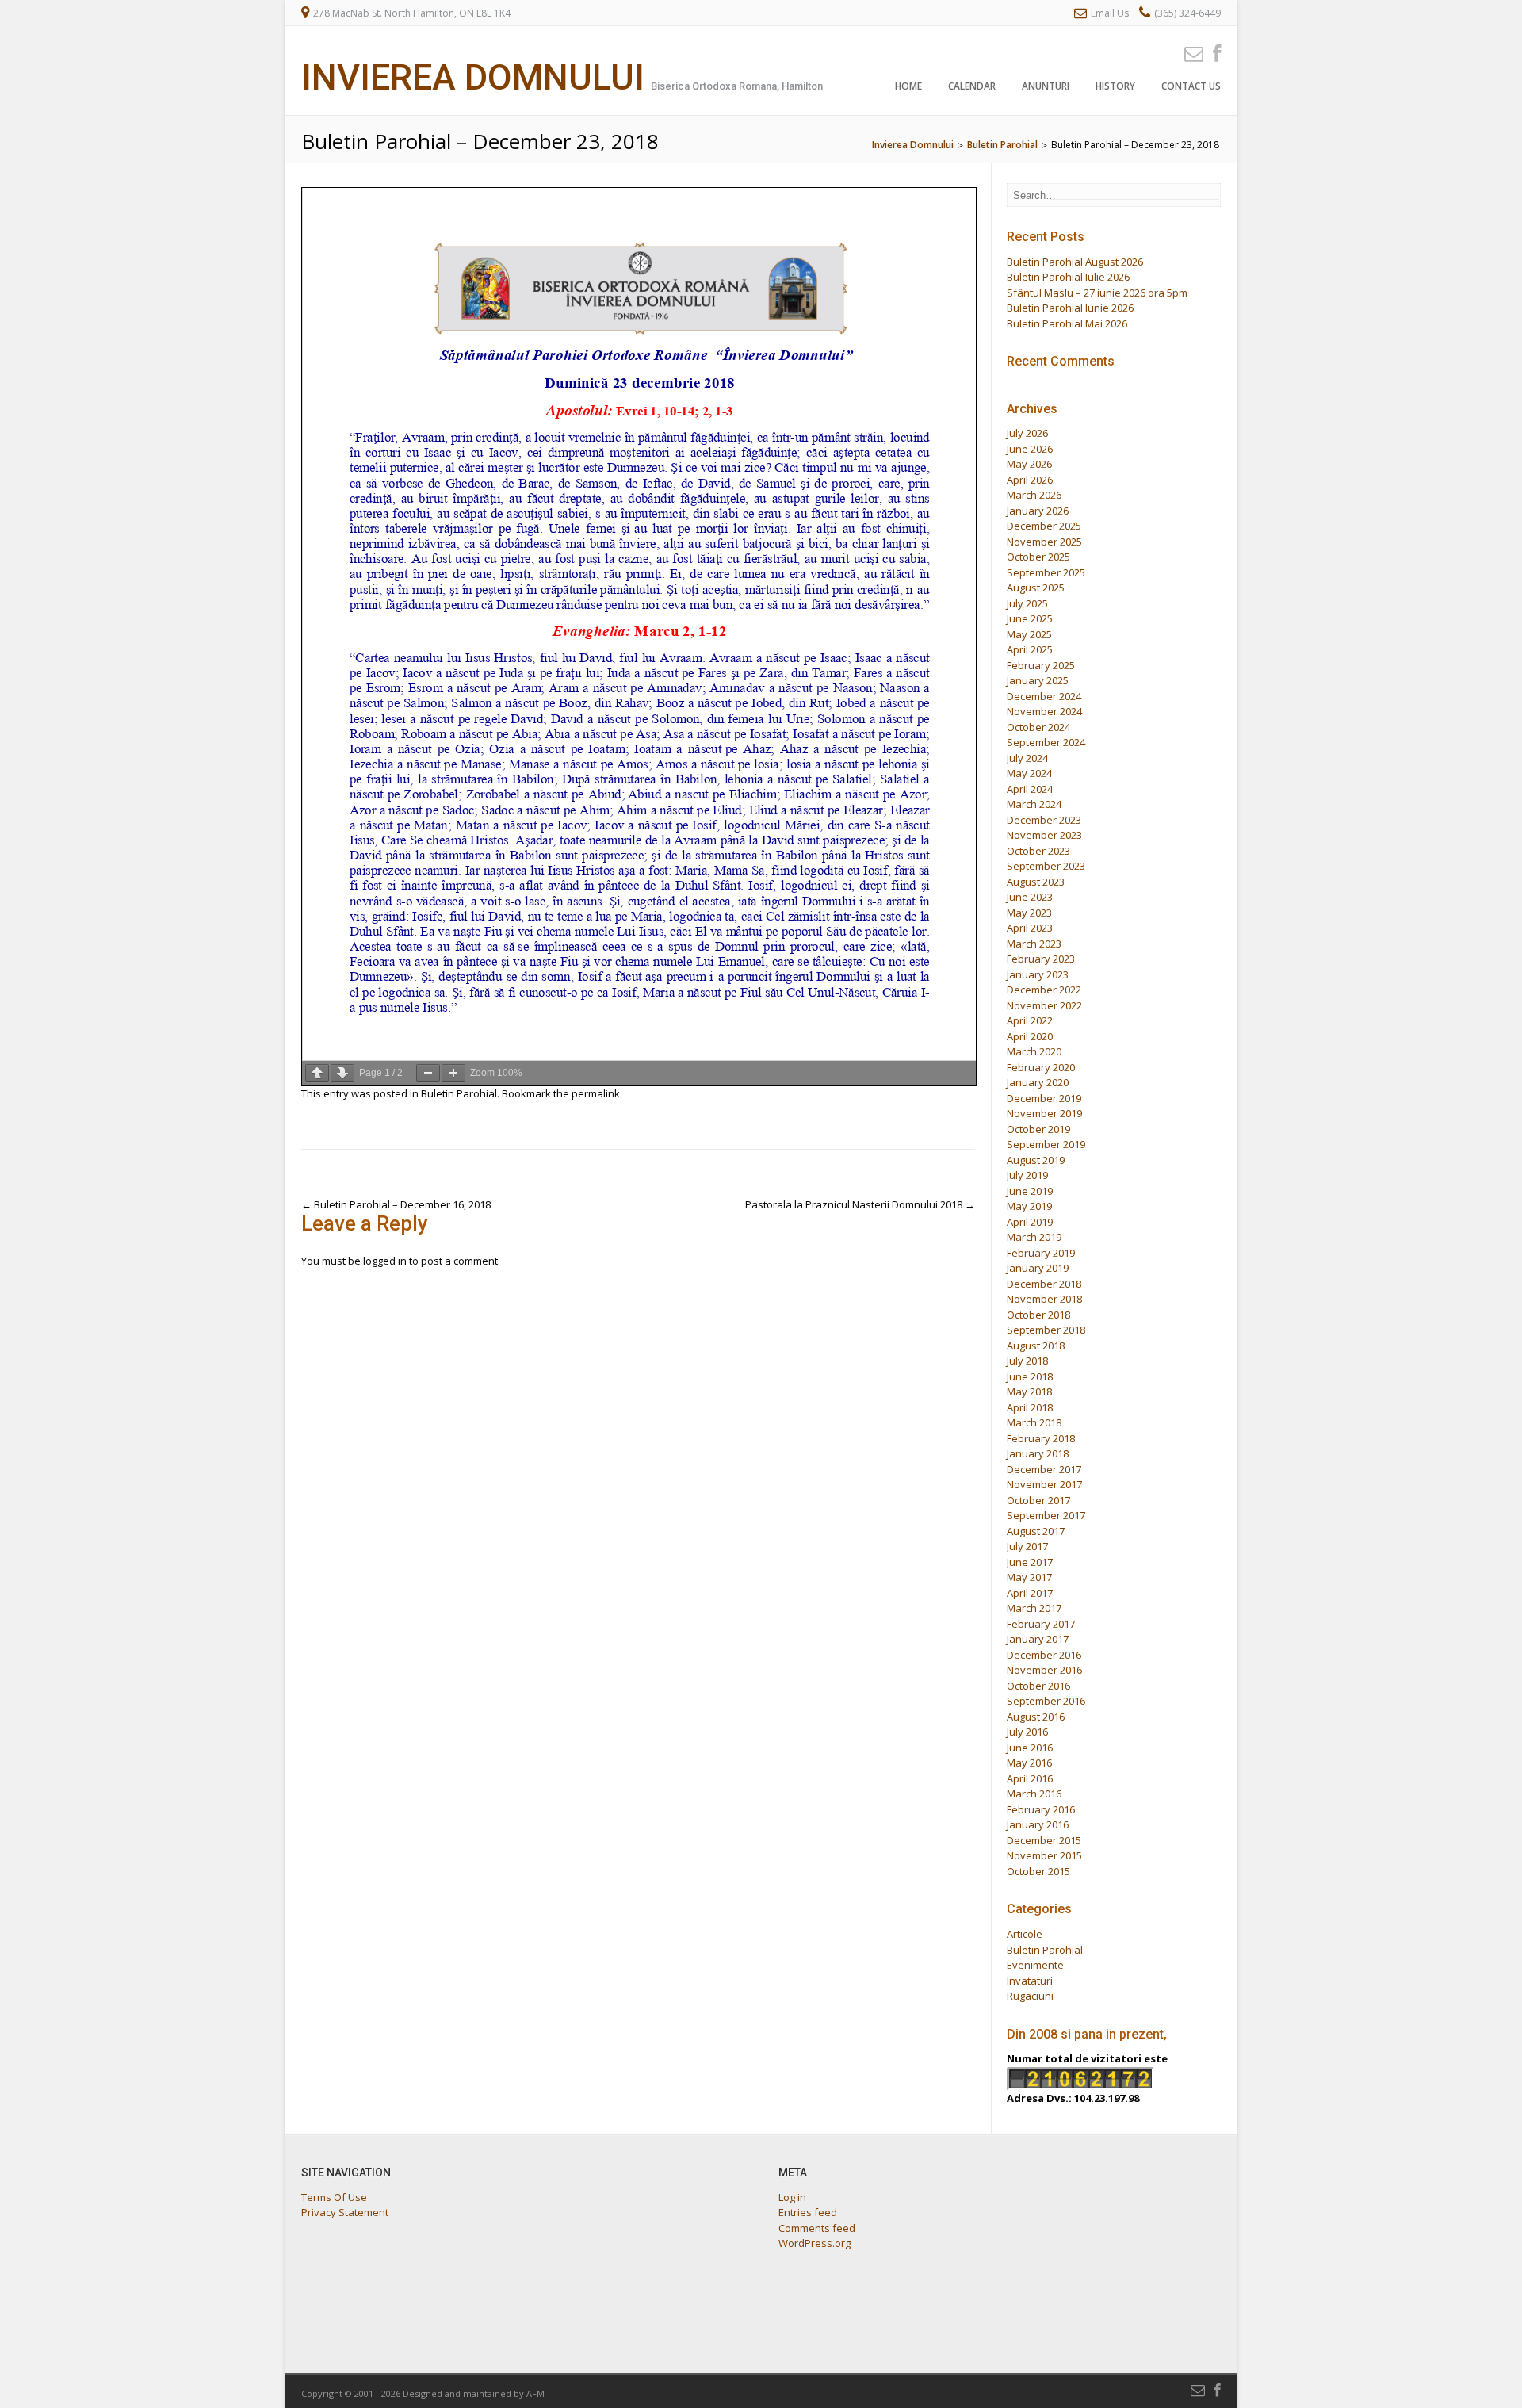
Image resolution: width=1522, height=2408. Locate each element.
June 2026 (1030, 449)
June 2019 (1030, 1191)
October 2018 (1038, 1315)
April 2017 (1030, 1593)
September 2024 (1046, 742)
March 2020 (1034, 1051)
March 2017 (1034, 1608)
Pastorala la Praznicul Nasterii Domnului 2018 (860, 1204)
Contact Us (1191, 86)
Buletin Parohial (459, 1093)
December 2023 (1044, 820)
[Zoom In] (453, 1073)
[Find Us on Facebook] (1212, 53)
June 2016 (1030, 1748)
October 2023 (1038, 851)
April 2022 (1030, 1020)
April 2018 (1030, 1407)
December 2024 (1044, 696)
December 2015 (1044, 1840)
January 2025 (1038, 680)
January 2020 (1038, 1082)
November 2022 (1044, 1005)
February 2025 (1041, 665)
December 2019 (1044, 1098)
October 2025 (1038, 557)
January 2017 (1038, 1639)
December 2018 (1044, 1284)
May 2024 (1029, 773)
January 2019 (1038, 1268)
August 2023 (1036, 882)
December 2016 (1044, 1655)
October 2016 (1038, 1686)
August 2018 (1036, 1346)
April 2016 (1030, 1778)
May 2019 (1029, 1206)
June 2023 (1030, 897)
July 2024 (1027, 758)
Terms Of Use (334, 2197)
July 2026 (1027, 433)
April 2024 (1030, 789)
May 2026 (1029, 464)
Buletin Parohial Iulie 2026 (1068, 277)
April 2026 (1030, 480)
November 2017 (1044, 1484)
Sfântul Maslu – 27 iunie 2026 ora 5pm (1097, 293)
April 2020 (1030, 1036)
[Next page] (342, 1073)
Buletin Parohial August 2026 (1075, 262)
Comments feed (817, 2228)
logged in (385, 1261)
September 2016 (1046, 1701)
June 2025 (1030, 618)
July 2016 (1027, 1732)
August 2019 (1036, 1160)
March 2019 (1034, 1237)
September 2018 (1046, 1330)
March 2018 (1034, 1422)
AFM (535, 2393)
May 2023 (1029, 913)
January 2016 (1038, 1824)
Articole (1025, 1934)
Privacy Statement (345, 2212)
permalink (596, 1093)
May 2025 (1029, 634)
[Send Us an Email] (1189, 53)
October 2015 (1038, 1871)
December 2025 (1044, 526)
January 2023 (1038, 974)
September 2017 (1046, 1515)
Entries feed (808, 2212)
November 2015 (1044, 1855)
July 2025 (1027, 603)
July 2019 (1027, 1175)
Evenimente (1035, 1965)
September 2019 (1046, 1144)
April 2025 (1030, 649)
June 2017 (1030, 1562)
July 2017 (1027, 1546)
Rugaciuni (1030, 1996)
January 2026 (1038, 511)
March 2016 (1034, 1794)
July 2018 (1027, 1361)
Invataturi (1030, 1981)
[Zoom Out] (428, 1073)
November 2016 (1044, 1670)
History (1115, 86)
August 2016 (1036, 1717)
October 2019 (1038, 1129)
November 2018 (1044, 1299)
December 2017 (1044, 1469)
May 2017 (1029, 1577)
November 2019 (1044, 1113)
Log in (792, 2197)
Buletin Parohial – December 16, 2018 (396, 1204)
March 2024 (1034, 804)
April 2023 (1030, 928)
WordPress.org (815, 2243)
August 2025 (1036, 588)
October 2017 (1038, 1500)
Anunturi (1046, 86)
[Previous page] (317, 1073)
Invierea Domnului (473, 77)
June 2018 (1030, 1376)
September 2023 (1046, 866)
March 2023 (1034, 944)
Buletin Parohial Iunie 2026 (1070, 308)
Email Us (1110, 13)
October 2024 (1038, 727)
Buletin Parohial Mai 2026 (1067, 323)
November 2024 (1044, 711)
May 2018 (1029, 1392)
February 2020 (1041, 1067)
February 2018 (1041, 1438)
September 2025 (1046, 572)
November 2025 (1044, 542)
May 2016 (1029, 1763)
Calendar (972, 86)
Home (908, 86)
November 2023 (1044, 835)
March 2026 (1034, 495)
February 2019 (1041, 1253)
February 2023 (1041, 959)
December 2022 (1044, 990)
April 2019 (1030, 1222)
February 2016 (1041, 1809)
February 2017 (1041, 1624)
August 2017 (1036, 1531)
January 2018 (1038, 1453)
